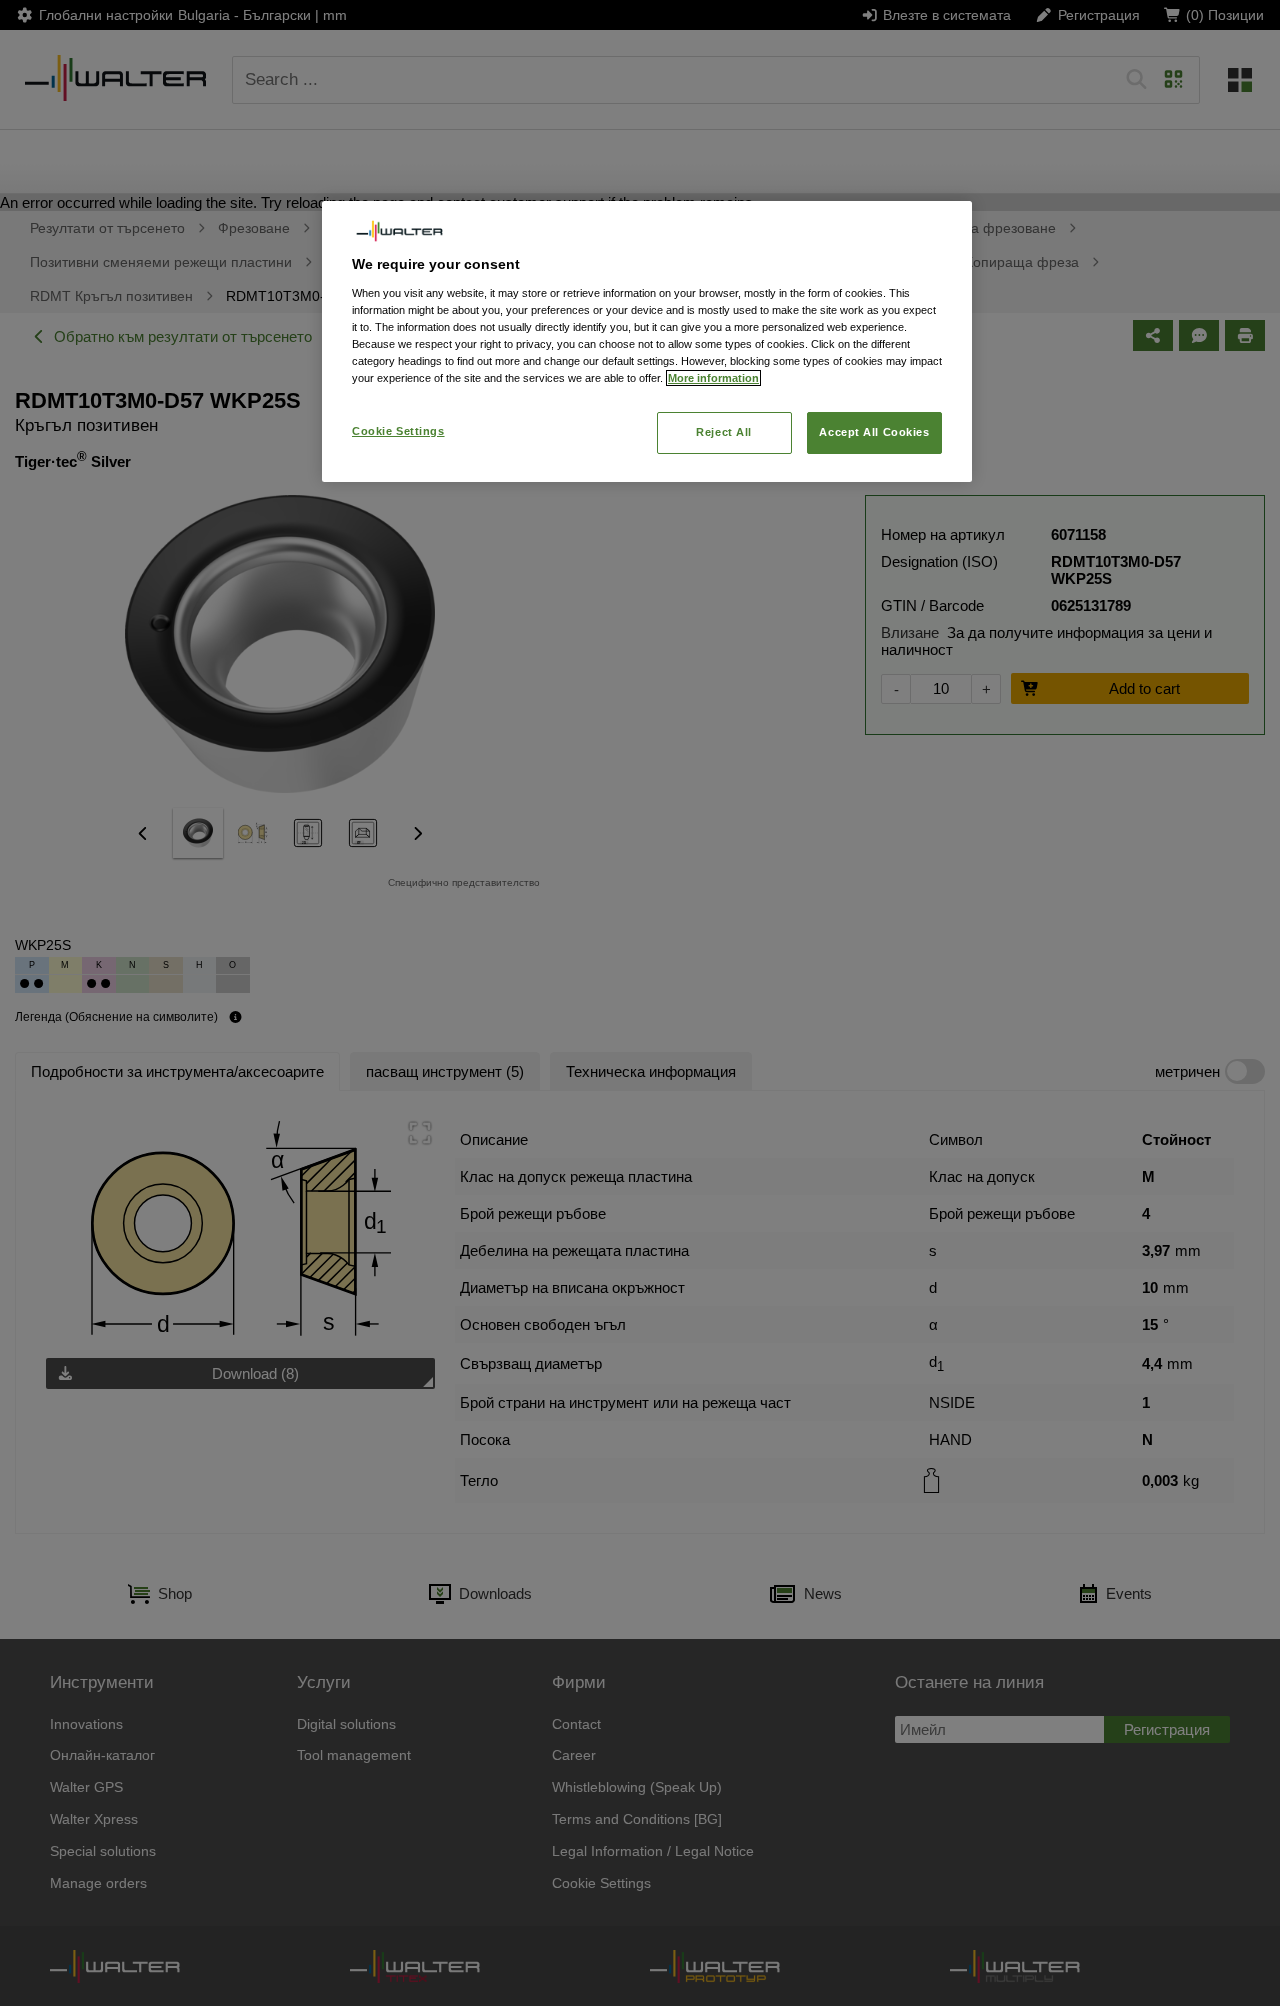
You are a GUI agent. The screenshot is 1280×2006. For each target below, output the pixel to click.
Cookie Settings (398, 431)
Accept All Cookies (874, 432)
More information (713, 378)
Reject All (724, 432)
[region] (647, 341)
